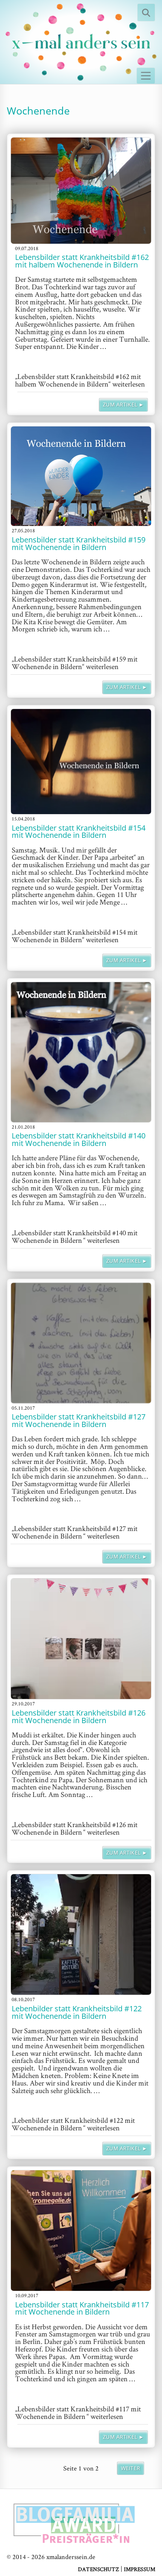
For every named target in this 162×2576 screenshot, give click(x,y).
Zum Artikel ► (123, 405)
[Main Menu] (146, 76)
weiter (131, 2468)
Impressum (140, 2569)
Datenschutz (99, 2569)
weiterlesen (80, 380)
